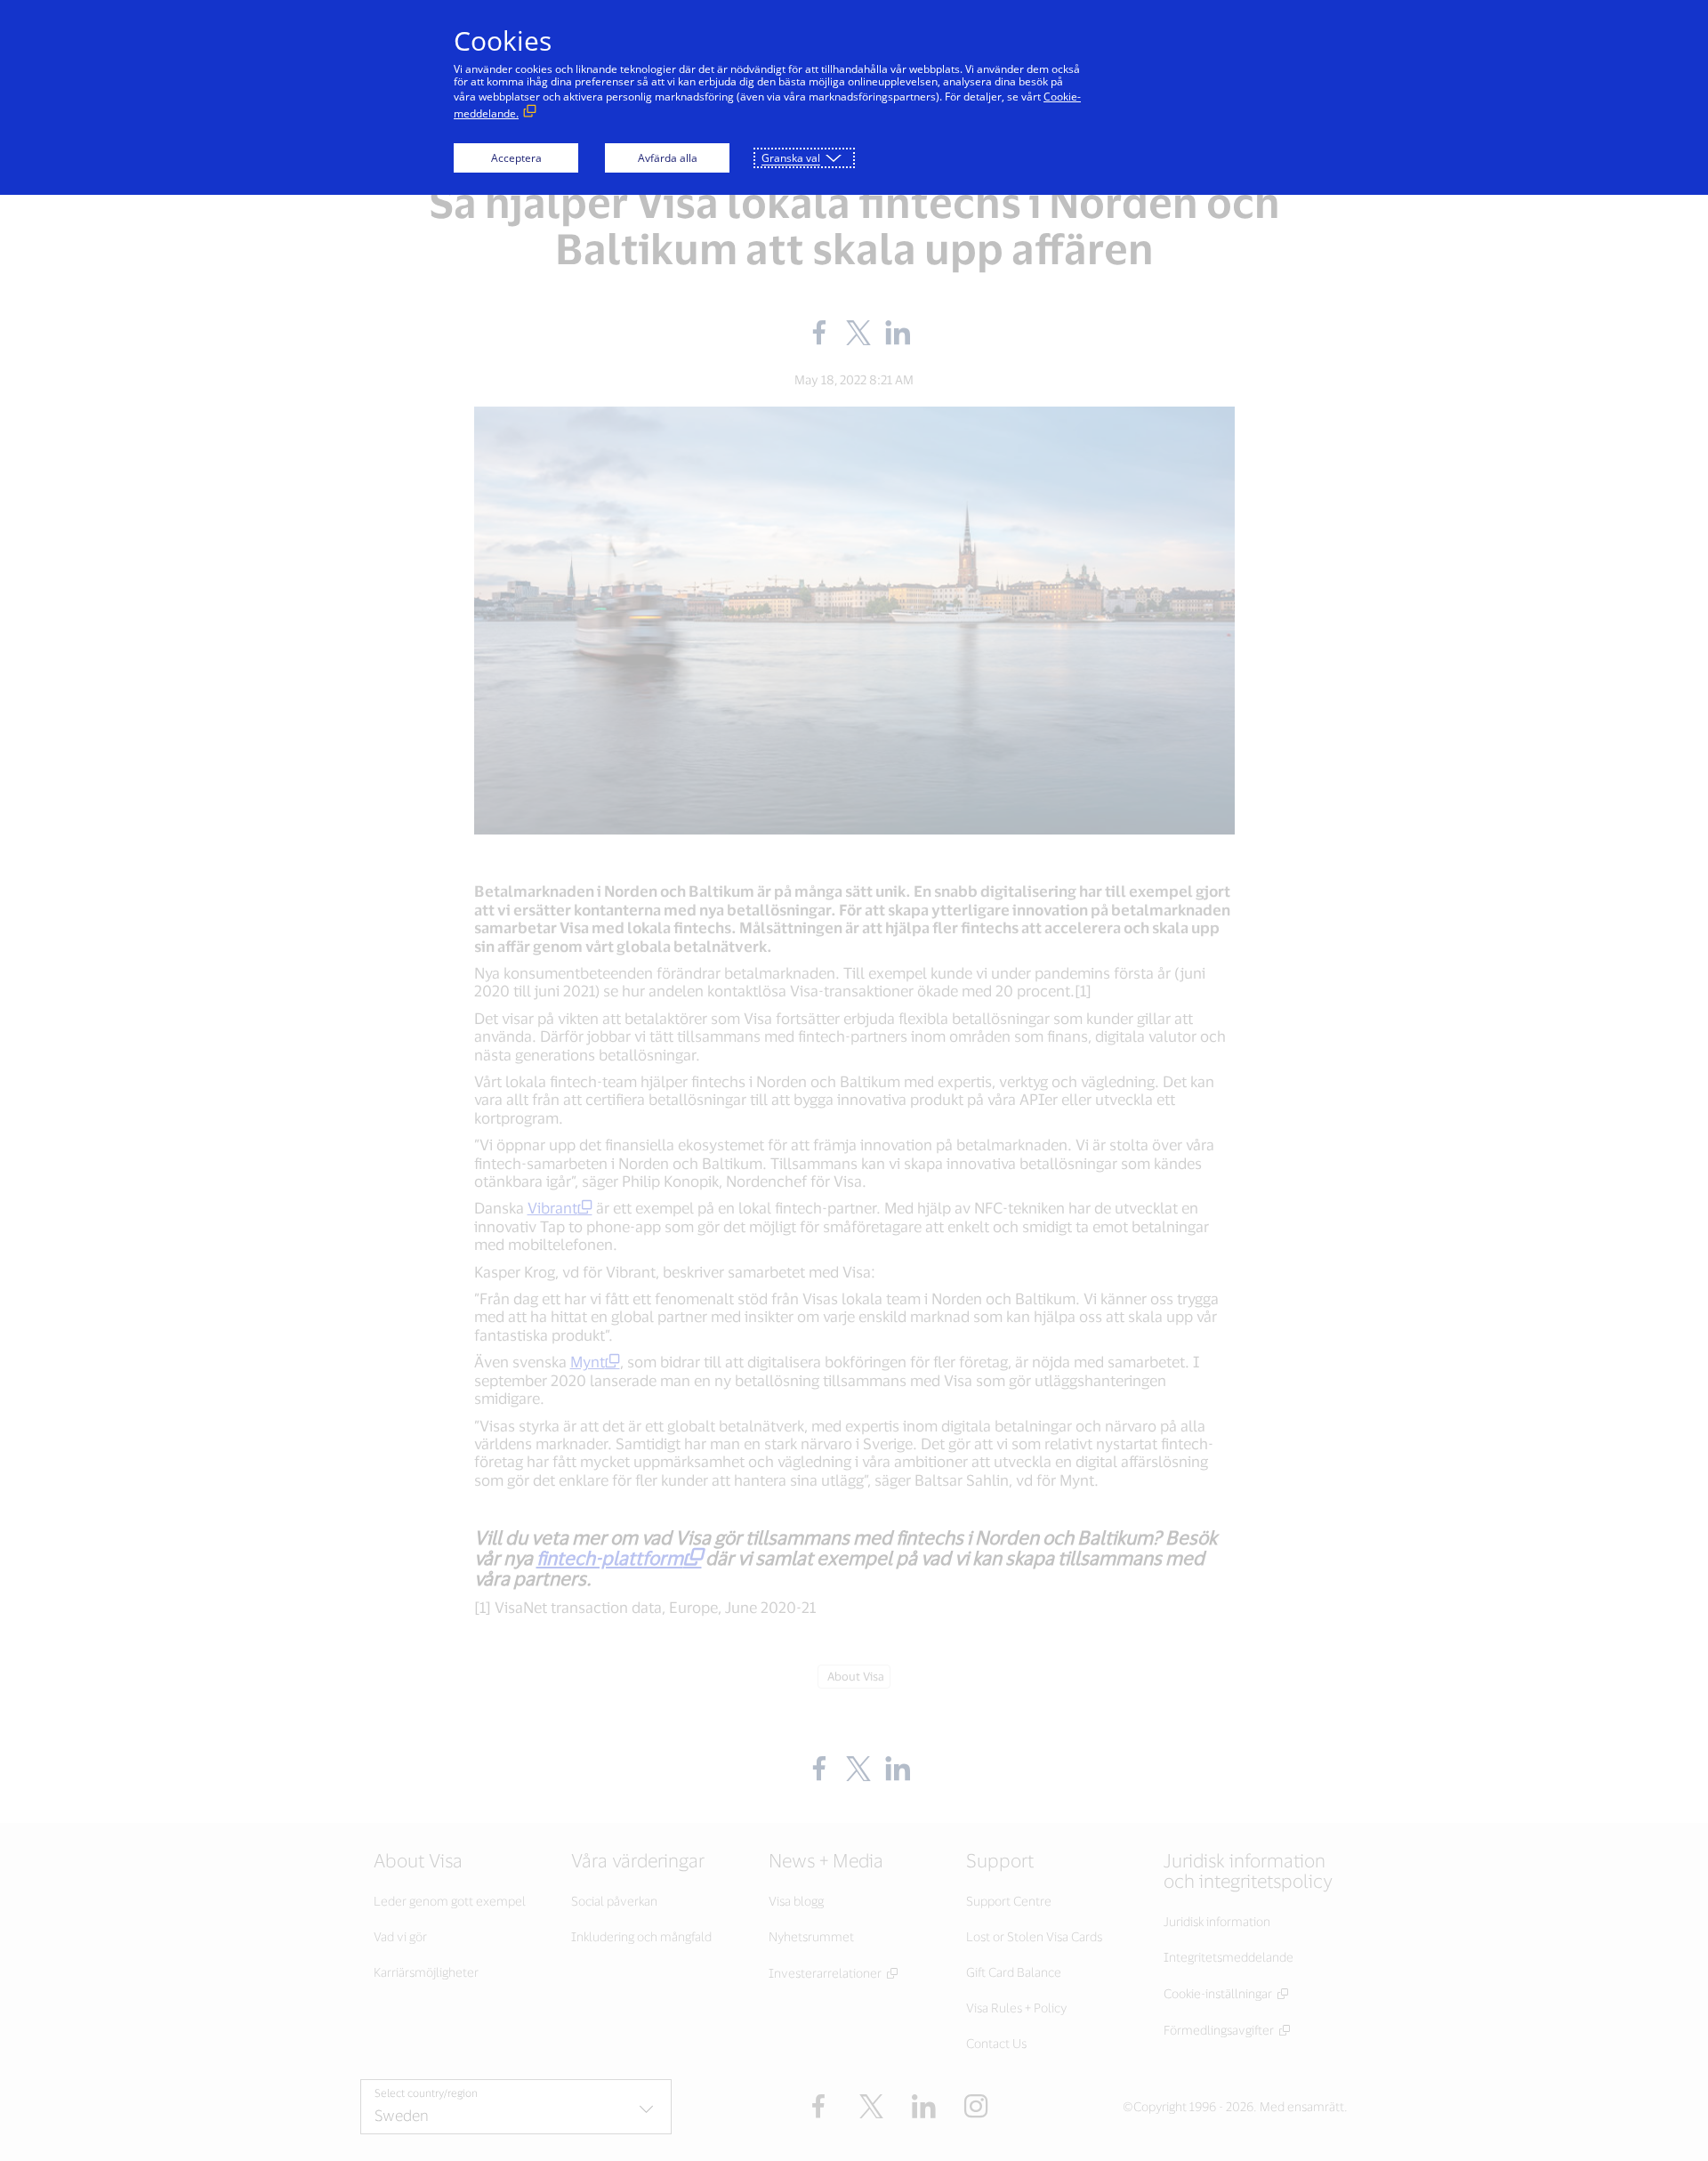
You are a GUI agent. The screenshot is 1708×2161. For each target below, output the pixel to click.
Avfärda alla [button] (668, 158)
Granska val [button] (791, 158)
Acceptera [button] (516, 158)
